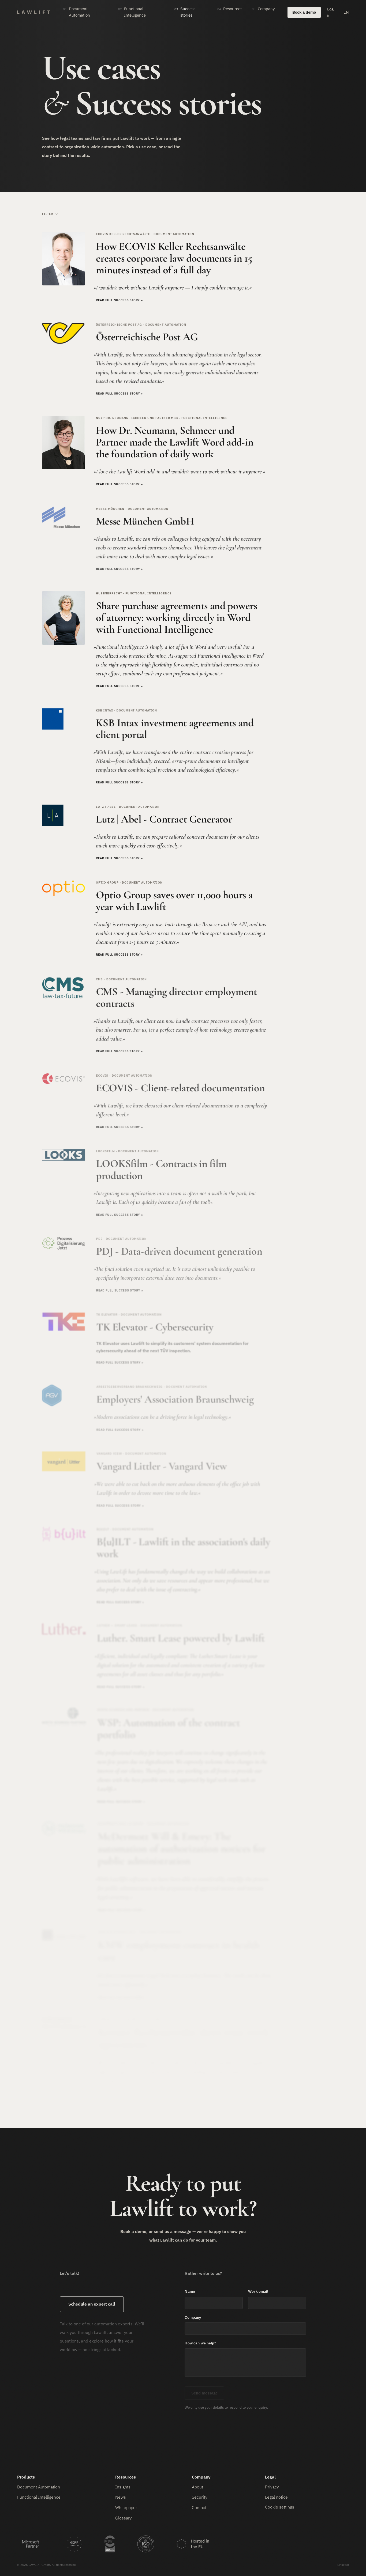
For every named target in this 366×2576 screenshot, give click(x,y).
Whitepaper (126, 2507)
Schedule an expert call (92, 2304)
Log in (330, 12)
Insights (123, 2487)
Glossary (124, 2518)
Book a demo (304, 12)
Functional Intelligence (39, 2497)
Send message (204, 2393)
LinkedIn (343, 2565)
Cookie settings (280, 2507)
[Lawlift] (34, 12)
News (121, 2497)
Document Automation (39, 2487)
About (197, 2487)
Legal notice (276, 2497)
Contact (199, 2507)
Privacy (272, 2487)
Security (200, 2497)
